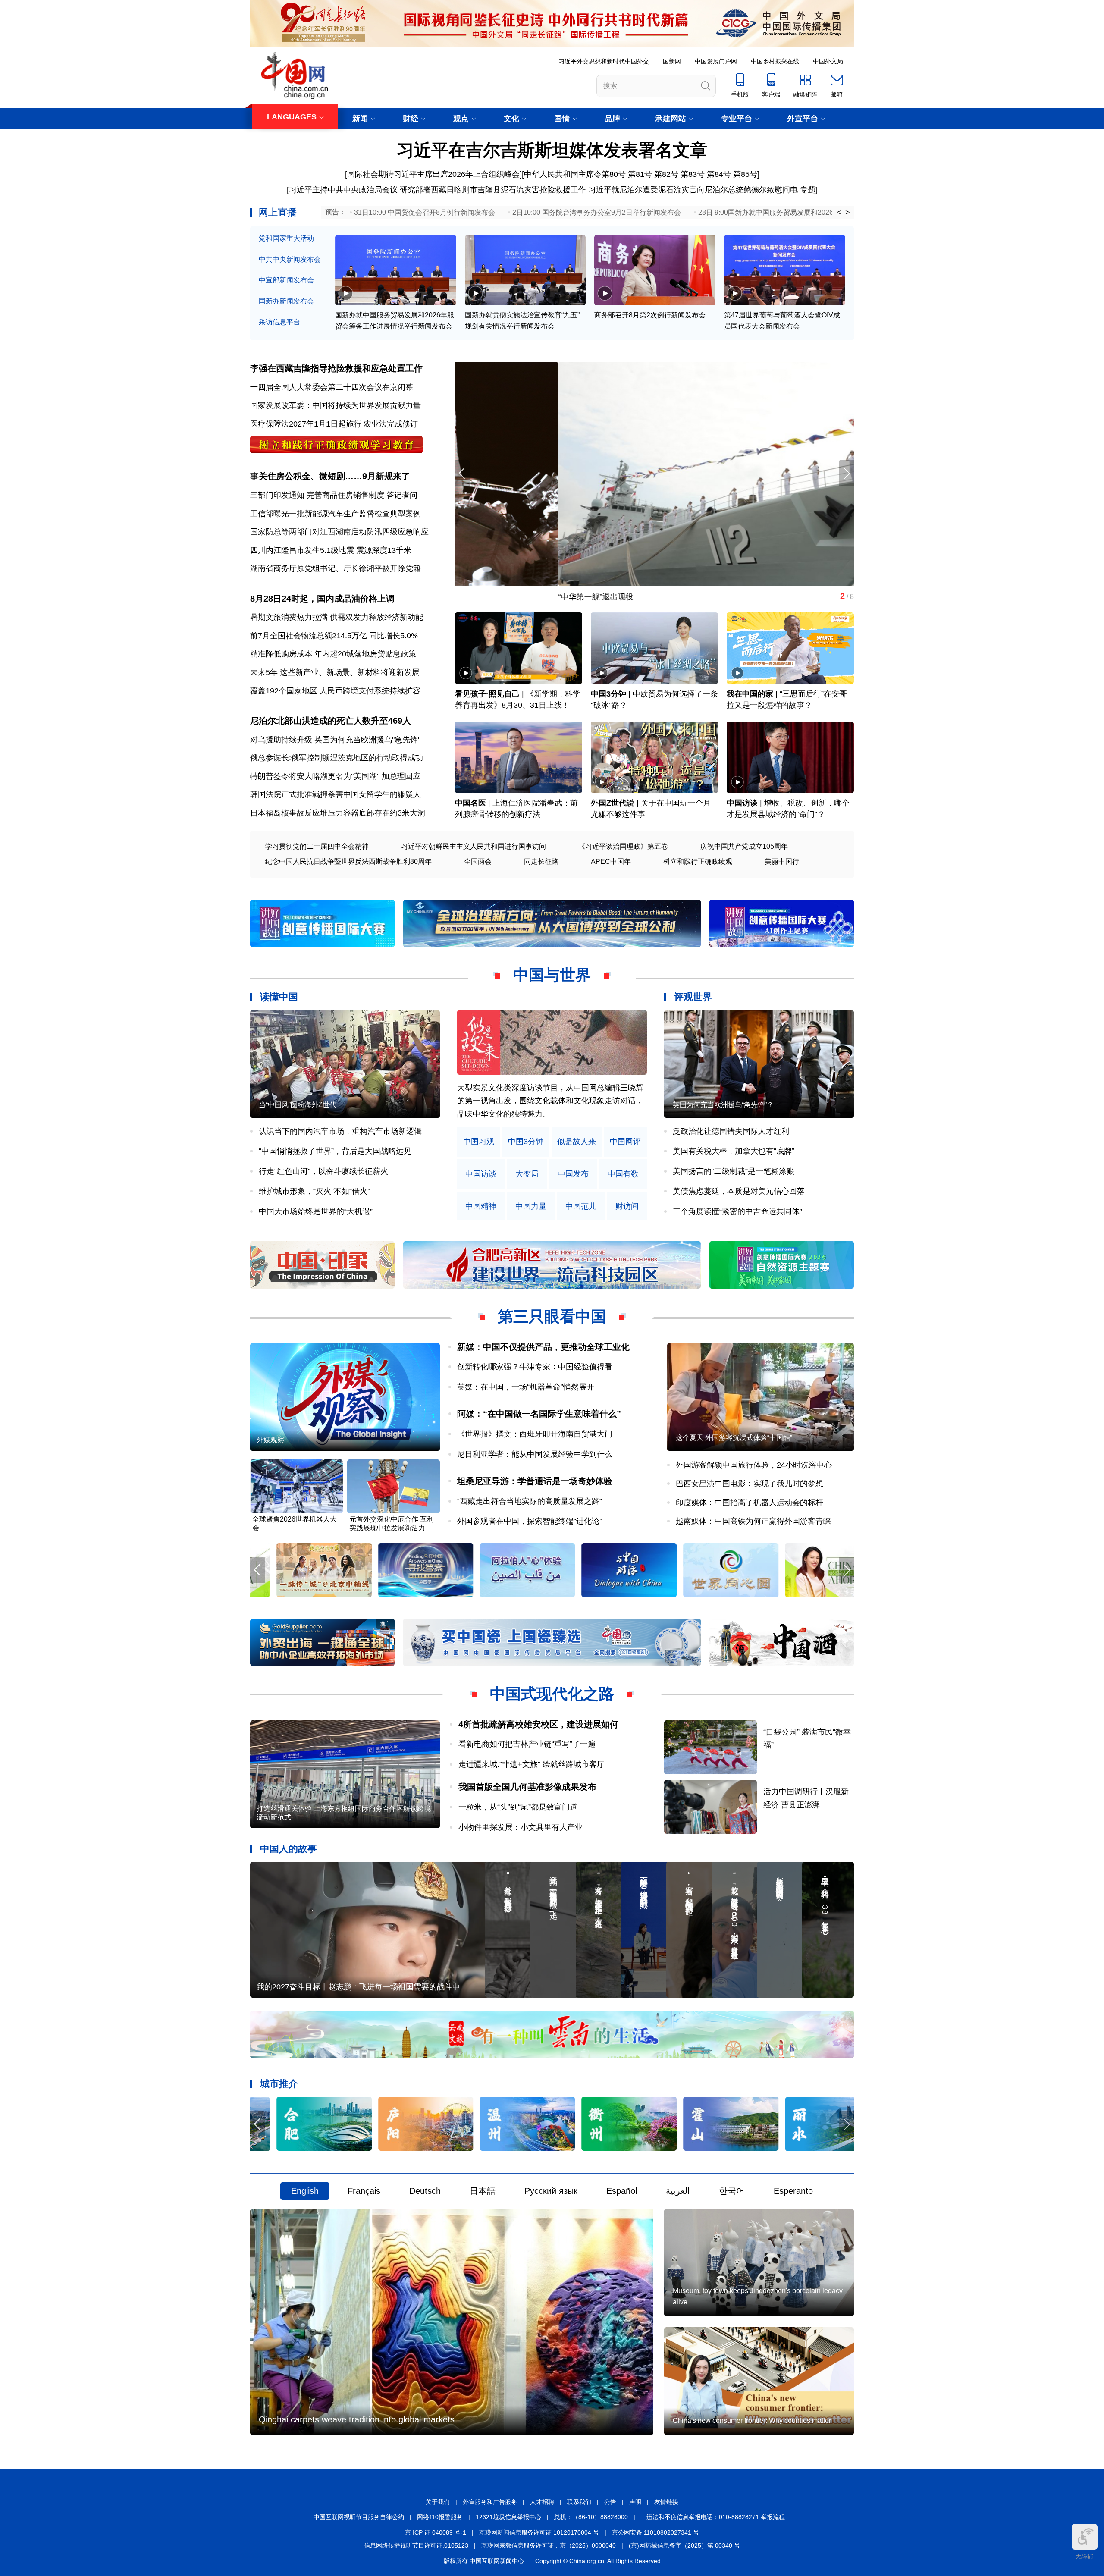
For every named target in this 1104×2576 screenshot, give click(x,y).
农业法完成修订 (391, 424)
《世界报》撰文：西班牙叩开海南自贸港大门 (535, 1434)
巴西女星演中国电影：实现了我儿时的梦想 (750, 1484)
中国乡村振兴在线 (775, 61)
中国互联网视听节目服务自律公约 (359, 2517)
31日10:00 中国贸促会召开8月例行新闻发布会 (425, 212)
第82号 (666, 174)
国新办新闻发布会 (286, 301)
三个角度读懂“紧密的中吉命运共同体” (737, 1211)
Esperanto (793, 2191)
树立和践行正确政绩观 (698, 861)
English (305, 2191)
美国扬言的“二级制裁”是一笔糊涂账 (734, 1171)
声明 (635, 2502)
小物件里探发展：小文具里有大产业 (521, 1827)
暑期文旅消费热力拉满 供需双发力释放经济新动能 (337, 617)
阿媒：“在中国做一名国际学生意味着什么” (539, 1414)
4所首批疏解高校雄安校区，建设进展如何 (538, 1724)
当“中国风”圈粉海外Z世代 (298, 1105)
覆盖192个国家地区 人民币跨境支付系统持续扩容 (335, 691)
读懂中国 (279, 997)
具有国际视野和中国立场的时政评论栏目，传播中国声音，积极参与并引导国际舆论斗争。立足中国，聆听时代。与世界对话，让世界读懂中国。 (550, 1101)
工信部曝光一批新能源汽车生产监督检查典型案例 (336, 514)
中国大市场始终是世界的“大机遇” (316, 1211)
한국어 (732, 2191)
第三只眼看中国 (552, 1316)
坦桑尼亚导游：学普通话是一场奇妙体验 (535, 1481)
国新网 (672, 61)
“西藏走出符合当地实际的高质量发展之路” (530, 1501)
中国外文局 (828, 61)
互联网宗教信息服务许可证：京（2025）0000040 (549, 2545)
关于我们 (438, 2502)
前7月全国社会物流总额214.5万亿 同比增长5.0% (334, 636)
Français (364, 2191)
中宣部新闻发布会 (286, 280)
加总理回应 (401, 776)
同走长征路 (541, 861)
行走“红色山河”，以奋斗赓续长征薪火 (323, 1171)
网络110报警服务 (440, 2517)
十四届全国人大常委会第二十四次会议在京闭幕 (332, 387)
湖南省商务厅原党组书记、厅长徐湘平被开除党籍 (336, 568)
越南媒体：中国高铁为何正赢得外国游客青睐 (753, 1521)
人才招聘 (542, 2502)
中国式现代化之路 (552, 1694)
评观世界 (693, 997)
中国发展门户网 (716, 61)
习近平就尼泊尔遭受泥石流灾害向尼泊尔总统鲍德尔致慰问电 (693, 190)
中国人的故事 (289, 1849)
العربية (678, 2191)
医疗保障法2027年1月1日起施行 (306, 424)
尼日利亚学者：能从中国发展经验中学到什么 (535, 1454)
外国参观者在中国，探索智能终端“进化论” (530, 1521)
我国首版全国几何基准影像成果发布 (527, 1787)
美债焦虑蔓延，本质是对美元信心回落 (739, 1191)
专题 (808, 190)
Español (622, 2191)
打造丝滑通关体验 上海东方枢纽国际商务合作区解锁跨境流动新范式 (344, 1813)
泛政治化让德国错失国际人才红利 (731, 1131)
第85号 (745, 174)
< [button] (839, 213)
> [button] (848, 213)
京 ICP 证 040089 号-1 (436, 2532)
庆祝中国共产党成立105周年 (744, 846)
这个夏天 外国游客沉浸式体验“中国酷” (734, 1438)
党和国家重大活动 (286, 238)
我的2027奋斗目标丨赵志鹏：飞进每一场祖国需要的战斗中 (358, 1987)
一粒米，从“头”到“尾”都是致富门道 (518, 1807)
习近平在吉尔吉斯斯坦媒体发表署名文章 (552, 150)
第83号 (693, 174)
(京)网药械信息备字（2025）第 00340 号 (684, 2545)
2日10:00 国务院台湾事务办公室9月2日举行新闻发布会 (597, 212)
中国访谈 (742, 803)
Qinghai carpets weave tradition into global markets (357, 2419)
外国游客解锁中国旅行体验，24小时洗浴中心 (754, 1465)
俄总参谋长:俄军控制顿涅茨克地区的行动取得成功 (337, 758)
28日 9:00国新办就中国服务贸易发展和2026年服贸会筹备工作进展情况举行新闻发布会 (831, 212)
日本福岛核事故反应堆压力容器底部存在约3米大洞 (338, 813)
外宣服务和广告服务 (490, 2502)
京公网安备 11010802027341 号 (655, 2532)
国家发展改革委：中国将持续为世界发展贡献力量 (336, 405)
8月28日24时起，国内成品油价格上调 (322, 599)
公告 (610, 2502)
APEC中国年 (611, 861)
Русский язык (551, 2191)
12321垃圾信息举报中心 (508, 2517)
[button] (846, 473)
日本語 (483, 2191)
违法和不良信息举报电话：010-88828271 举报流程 (716, 2517)
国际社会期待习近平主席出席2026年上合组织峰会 (433, 174)
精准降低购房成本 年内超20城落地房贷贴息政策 (333, 654)
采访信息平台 (279, 322)
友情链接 (666, 2502)
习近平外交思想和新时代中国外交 (604, 61)
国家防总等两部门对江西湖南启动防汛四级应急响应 (339, 532)
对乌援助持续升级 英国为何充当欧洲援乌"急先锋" (335, 740)
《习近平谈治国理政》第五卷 (623, 846)
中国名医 (470, 803)
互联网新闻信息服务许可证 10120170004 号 (539, 2532)
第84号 (719, 174)
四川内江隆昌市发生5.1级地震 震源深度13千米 (331, 550)
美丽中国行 (782, 861)
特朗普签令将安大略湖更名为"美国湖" (315, 776)
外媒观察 (270, 1440)
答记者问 (402, 495)
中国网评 (625, 1142)
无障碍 (1085, 2556)
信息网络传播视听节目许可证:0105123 (416, 2545)
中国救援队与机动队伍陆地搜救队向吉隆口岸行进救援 (548, 597)
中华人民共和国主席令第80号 (575, 174)
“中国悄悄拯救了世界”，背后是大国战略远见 (335, 1151)
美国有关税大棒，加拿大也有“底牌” (734, 1151)
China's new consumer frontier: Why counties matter (752, 2421)
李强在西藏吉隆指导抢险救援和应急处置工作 (336, 368)
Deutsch (425, 2191)
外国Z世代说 (613, 803)
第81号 (640, 174)
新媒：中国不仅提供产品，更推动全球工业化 (543, 1347)
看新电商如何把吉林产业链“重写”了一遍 (527, 1744)
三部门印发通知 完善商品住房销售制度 (317, 495)
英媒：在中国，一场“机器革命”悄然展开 (526, 1387)
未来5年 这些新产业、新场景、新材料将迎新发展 (335, 672)
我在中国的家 (750, 694)
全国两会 (478, 861)
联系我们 (579, 2502)
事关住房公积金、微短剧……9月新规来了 (330, 476)
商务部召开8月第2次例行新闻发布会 (650, 315)
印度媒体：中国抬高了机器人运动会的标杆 (750, 1503)
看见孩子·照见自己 (487, 694)
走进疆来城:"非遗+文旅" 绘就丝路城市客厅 (532, 1764)
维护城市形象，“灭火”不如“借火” (314, 1191)
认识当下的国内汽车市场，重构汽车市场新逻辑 (340, 1131)
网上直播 (278, 212)
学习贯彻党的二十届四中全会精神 (317, 846)
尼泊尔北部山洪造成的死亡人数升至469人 (331, 721)
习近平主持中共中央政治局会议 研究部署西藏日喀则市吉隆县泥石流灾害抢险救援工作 (438, 190)
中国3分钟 (608, 694)
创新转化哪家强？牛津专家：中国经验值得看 (535, 1367)
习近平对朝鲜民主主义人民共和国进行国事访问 (474, 846)
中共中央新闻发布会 (290, 259)
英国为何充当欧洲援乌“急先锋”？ (723, 1105)
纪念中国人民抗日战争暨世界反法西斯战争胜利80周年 (348, 861)
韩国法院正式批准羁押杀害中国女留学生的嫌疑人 (336, 794)
